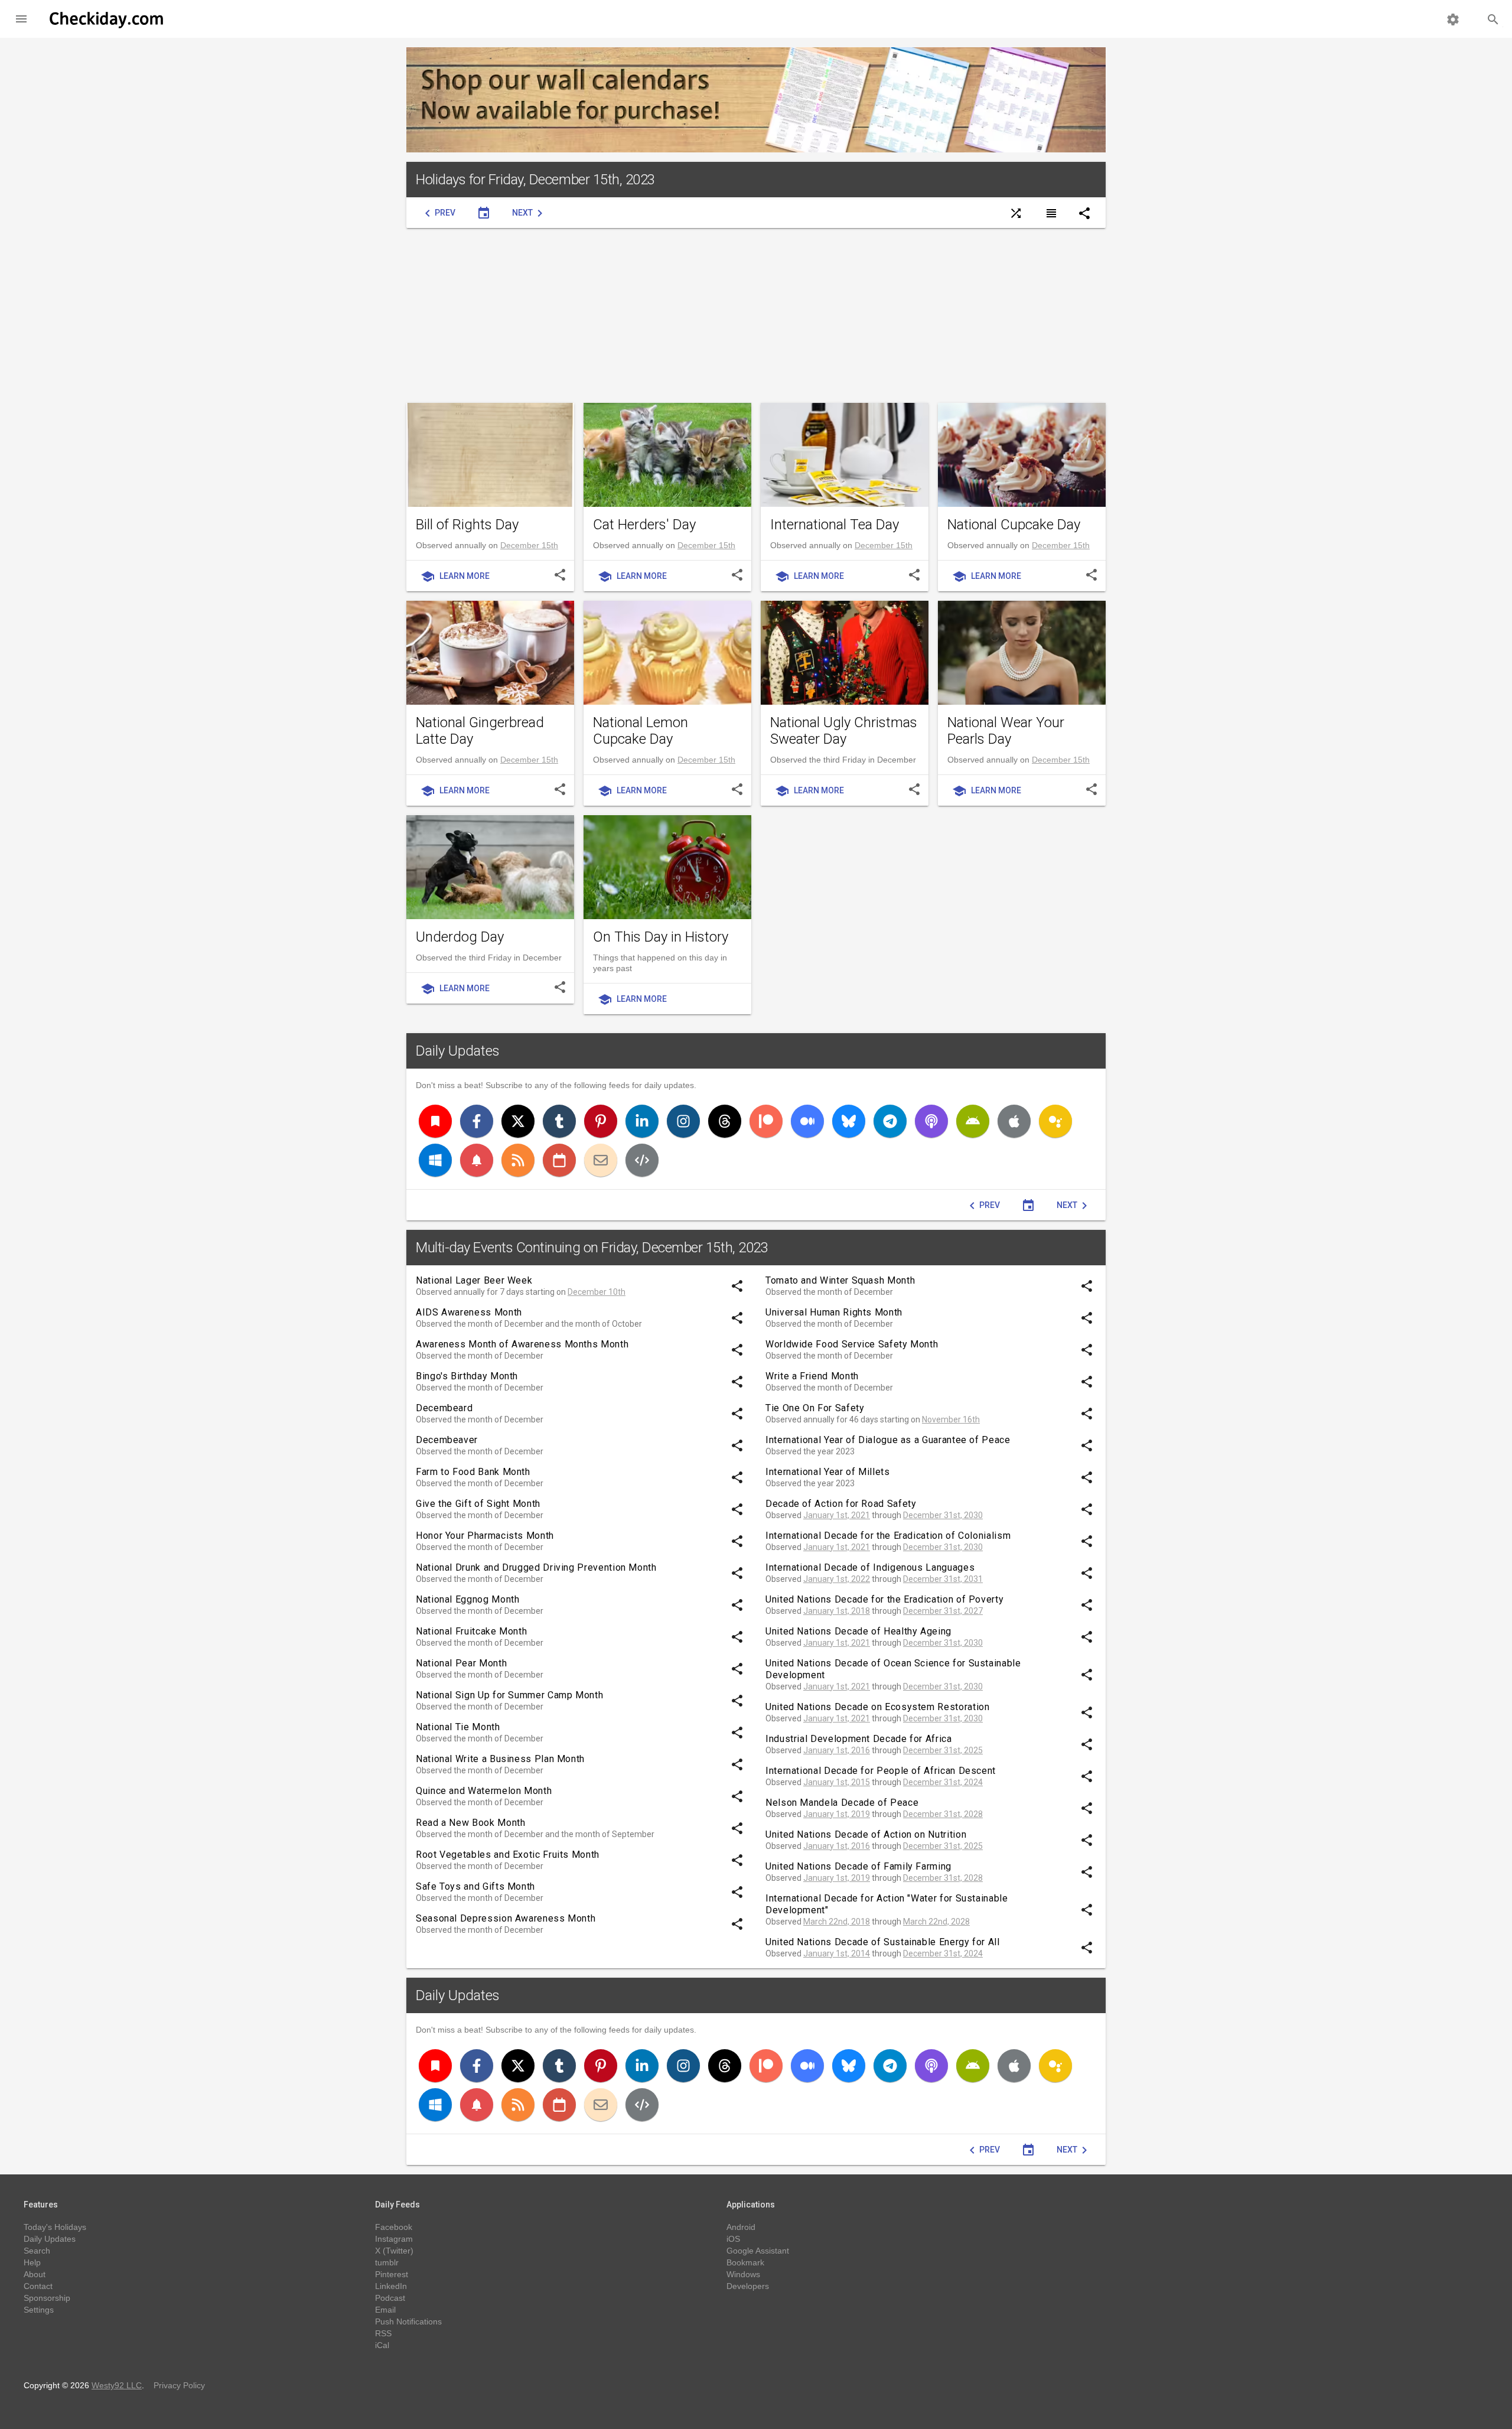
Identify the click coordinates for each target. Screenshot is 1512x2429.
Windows (743, 2274)
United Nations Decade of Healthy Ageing (858, 1631)
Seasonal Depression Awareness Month (506, 1918)
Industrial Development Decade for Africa (859, 1739)
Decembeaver (447, 1440)
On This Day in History (661, 937)
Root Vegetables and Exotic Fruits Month (508, 1855)
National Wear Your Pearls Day (1006, 731)
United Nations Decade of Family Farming (858, 1866)
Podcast (390, 2298)
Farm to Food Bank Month (473, 1472)
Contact (38, 2286)
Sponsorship (47, 2298)
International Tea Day (835, 525)
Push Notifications (408, 2321)
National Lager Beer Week (474, 1280)
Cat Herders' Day (644, 525)
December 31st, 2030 (943, 1515)
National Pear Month (461, 1663)
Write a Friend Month (812, 1376)
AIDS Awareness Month (469, 1312)
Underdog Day (460, 937)
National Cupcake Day (1014, 525)
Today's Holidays (55, 2227)
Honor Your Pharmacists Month (485, 1536)
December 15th (529, 545)
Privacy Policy (179, 2385)
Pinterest (392, 2274)
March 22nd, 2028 (936, 1922)
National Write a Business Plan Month (500, 1759)
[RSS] (518, 1160)
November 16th (951, 1419)
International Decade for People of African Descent (881, 1771)
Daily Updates (458, 1051)
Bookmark (745, 2262)
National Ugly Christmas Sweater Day (844, 731)
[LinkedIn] (642, 1121)
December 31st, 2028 (943, 1814)
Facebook (394, 2227)
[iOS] (1014, 1121)
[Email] (601, 1160)
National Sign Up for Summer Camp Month (509, 1695)
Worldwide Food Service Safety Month (852, 1344)
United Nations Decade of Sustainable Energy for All (883, 1942)
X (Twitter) (394, 2251)
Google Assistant (758, 2251)
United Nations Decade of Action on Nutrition (866, 1834)
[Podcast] (931, 1121)
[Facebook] (477, 1121)
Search (37, 2251)
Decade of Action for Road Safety (841, 1504)
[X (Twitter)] (518, 1121)
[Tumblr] (559, 1121)
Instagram (394, 2239)
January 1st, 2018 (837, 1611)
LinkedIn (391, 2286)
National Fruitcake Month (471, 1631)
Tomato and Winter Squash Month (840, 1280)
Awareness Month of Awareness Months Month (522, 1344)
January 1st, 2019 (837, 1814)
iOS (733, 2239)
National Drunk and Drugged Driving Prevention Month (536, 1567)
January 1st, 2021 (837, 1515)
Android (741, 2227)
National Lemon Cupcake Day (641, 731)
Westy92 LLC (117, 2385)
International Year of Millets (828, 1472)
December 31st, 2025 (943, 1750)
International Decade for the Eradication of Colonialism (888, 1536)
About (35, 2274)
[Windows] (435, 1160)
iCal (382, 2345)
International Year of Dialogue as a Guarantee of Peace (888, 1440)
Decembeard (444, 1408)
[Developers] (642, 1160)
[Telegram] (890, 1121)
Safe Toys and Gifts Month (475, 1886)
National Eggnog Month (467, 1599)
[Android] (973, 1121)
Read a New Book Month (470, 1823)
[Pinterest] (601, 1121)
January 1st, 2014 (837, 1953)
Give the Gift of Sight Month (478, 1504)
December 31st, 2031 (943, 1579)
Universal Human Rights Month (834, 1312)
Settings (39, 2310)
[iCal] (559, 1160)
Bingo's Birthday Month (467, 1376)
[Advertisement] (756, 315)
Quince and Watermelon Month (484, 1791)
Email (385, 2310)
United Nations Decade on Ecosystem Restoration (877, 1707)
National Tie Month (458, 1727)
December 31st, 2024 (943, 1782)
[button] (21, 19)
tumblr (387, 2262)
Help (32, 2262)
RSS (383, 2333)
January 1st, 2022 (837, 1579)
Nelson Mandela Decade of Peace (842, 1803)
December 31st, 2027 (943, 1611)
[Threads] (725, 1121)
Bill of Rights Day (467, 525)
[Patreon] (766, 1121)
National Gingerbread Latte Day (480, 731)
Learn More (455, 577)
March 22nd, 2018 (837, 1922)
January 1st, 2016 (837, 1750)
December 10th (597, 1292)
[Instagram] (683, 1121)
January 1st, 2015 (837, 1782)
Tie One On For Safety (815, 1408)
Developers (748, 2286)
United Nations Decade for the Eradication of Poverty (884, 1599)
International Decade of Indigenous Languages (870, 1567)
